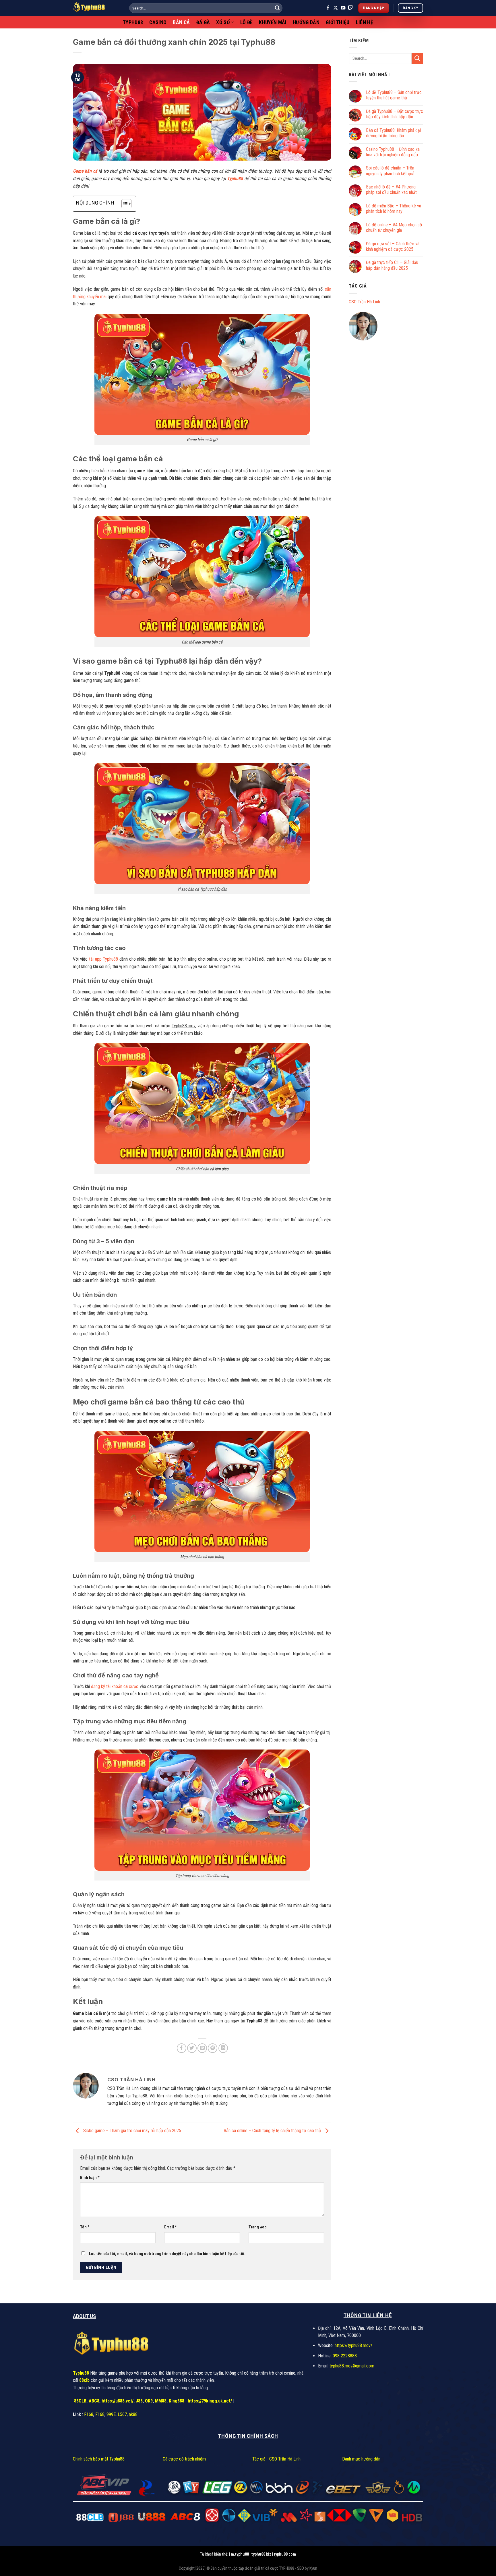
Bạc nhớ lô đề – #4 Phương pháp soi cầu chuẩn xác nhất (391, 190)
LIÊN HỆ (365, 22)
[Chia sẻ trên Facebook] (182, 2048)
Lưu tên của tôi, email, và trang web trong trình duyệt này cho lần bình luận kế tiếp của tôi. (167, 2254)
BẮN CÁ (181, 22)
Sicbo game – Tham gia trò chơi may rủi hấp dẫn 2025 (132, 2131)
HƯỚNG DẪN (306, 22)
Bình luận (90, 2178)
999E (111, 2414)
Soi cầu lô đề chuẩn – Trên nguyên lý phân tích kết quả (390, 171)
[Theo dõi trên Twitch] (350, 8)
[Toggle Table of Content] (124, 204)
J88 (139, 2401)
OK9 (149, 2401)
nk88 (133, 2414)
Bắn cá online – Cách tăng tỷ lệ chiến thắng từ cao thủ (273, 2131)
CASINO (158, 22)
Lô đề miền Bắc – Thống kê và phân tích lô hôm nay (394, 209)
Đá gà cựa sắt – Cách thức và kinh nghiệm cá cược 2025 (393, 246)
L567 (122, 2414)
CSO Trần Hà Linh (364, 302)
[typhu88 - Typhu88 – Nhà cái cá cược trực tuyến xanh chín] (97, 8)
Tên (85, 2227)
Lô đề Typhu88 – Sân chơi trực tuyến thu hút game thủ (394, 95)
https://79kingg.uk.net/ (210, 2401)
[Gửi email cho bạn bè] (202, 2048)
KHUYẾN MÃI (273, 22)
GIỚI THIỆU (338, 22)
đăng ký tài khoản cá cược (115, 1686)
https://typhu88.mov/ (353, 2345)
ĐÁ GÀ (203, 22)
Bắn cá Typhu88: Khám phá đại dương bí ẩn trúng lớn (393, 133)
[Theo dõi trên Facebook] (328, 8)
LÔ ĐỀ (247, 22)
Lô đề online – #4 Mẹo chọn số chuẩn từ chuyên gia (394, 228)
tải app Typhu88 (103, 959)
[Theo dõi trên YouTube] (343, 8)
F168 (89, 2414)
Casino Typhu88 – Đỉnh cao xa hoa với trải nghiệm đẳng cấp (393, 152)
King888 (177, 2401)
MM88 (161, 2401)
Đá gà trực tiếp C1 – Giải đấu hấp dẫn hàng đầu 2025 (392, 265)
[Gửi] (277, 8)
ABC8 (94, 2401)
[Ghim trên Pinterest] (213, 2048)
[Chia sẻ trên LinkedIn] (223, 2048)
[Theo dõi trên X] (336, 8)
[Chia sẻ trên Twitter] (192, 2048)
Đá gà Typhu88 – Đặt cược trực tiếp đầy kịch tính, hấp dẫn (395, 114)
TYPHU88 (133, 22)
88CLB (80, 2401)
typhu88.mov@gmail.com (352, 2366)
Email (170, 2227)
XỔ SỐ (223, 22)
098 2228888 (345, 2356)
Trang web (257, 2227)
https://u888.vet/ (118, 2401)
